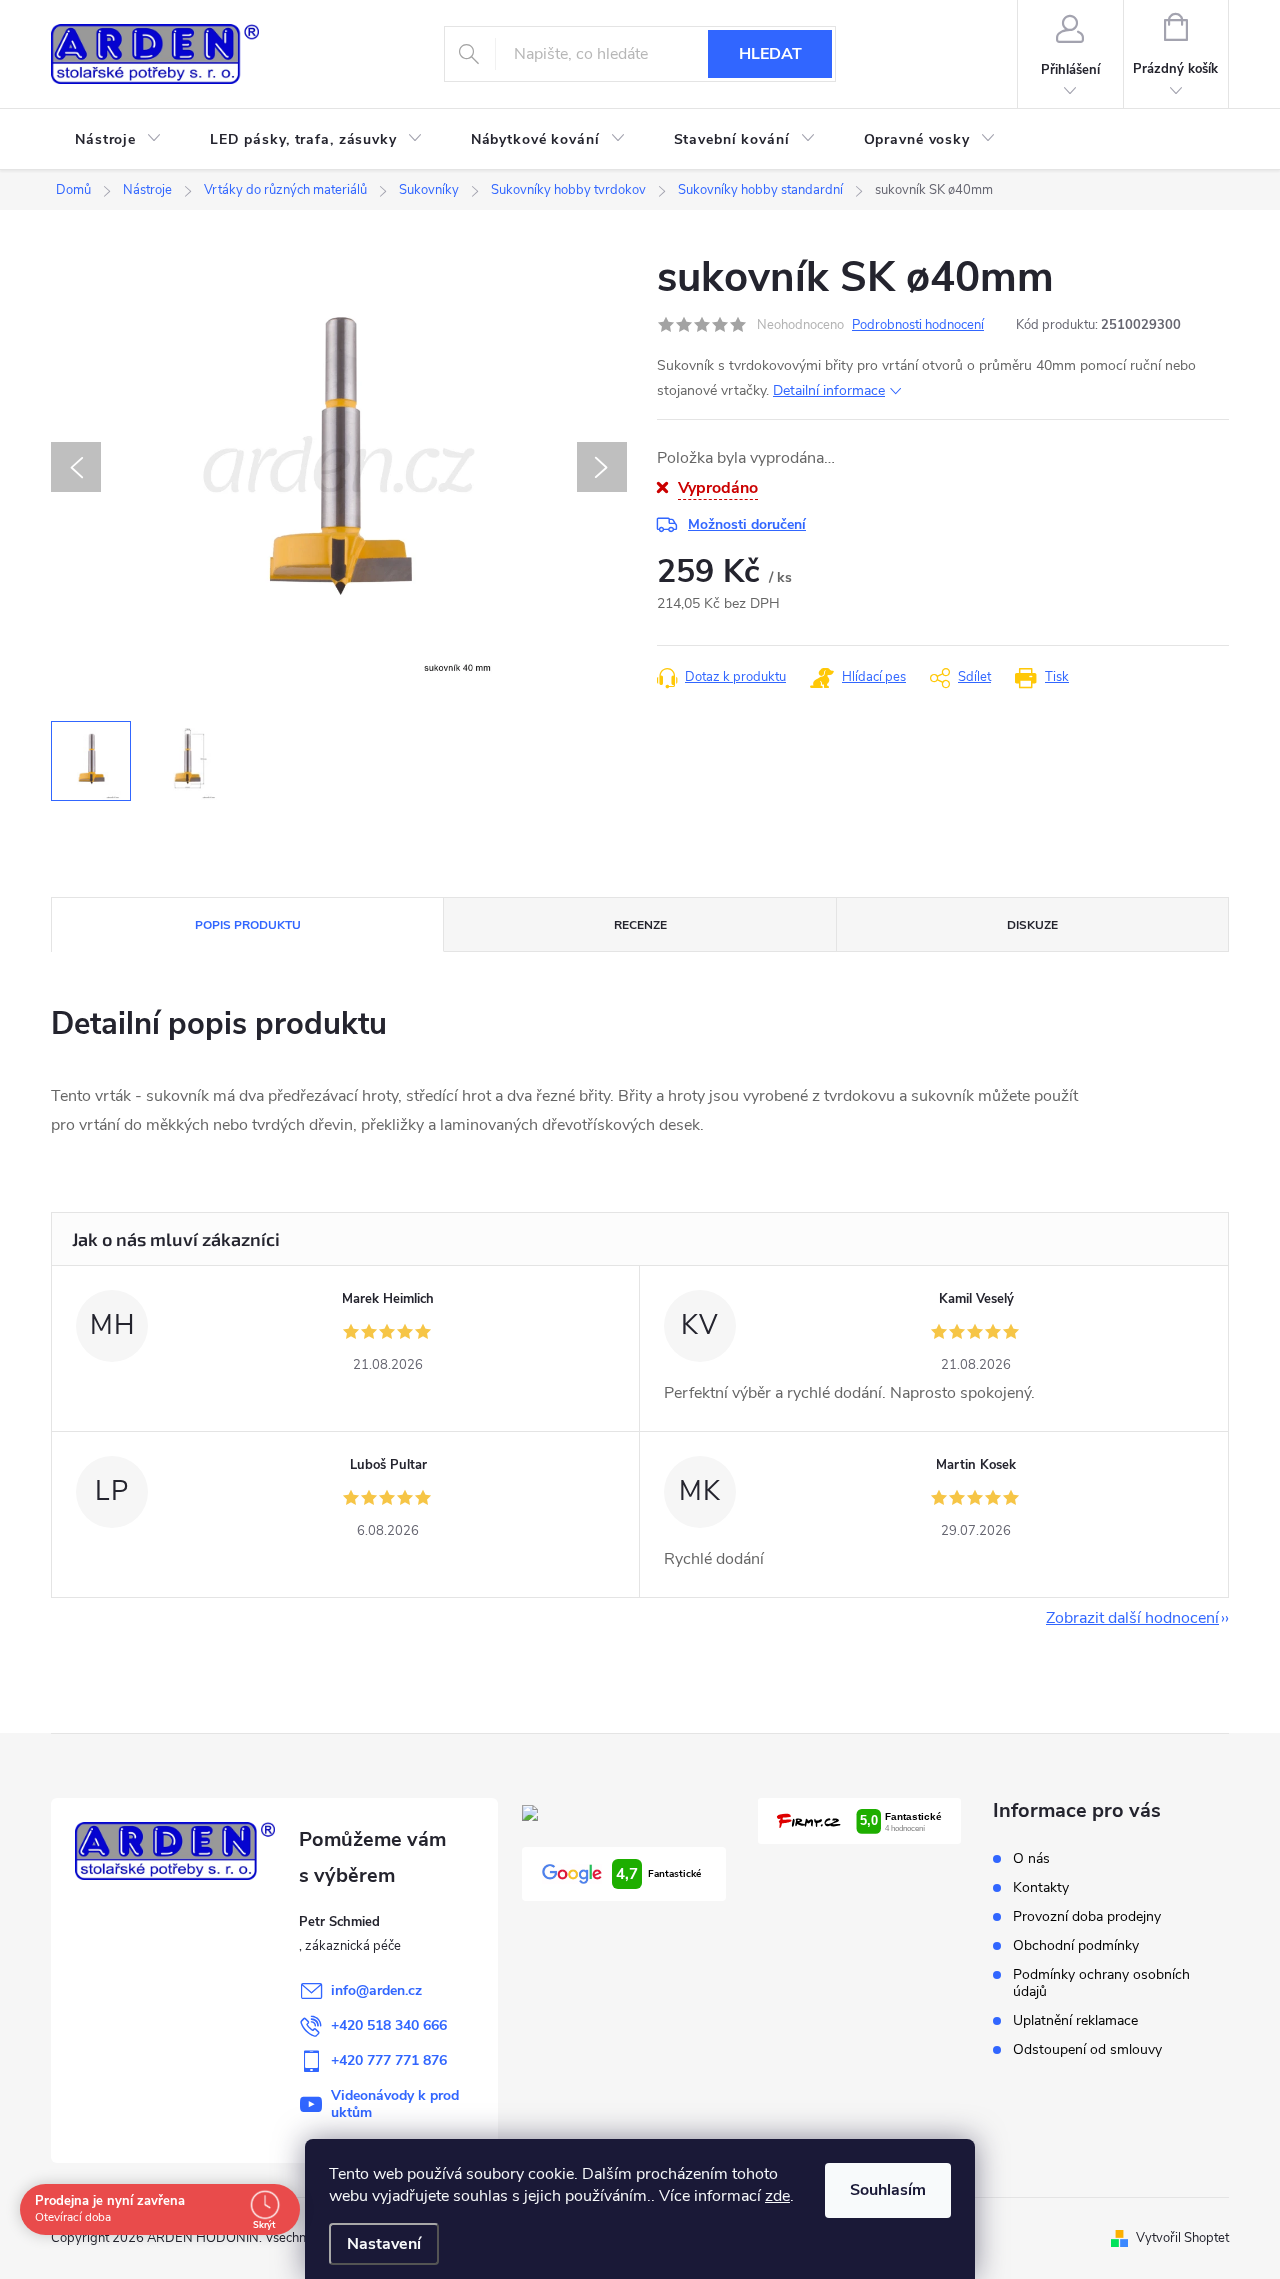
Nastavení (384, 2244)
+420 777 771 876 (389, 2060)
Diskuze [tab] (1032, 925)
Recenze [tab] (640, 925)
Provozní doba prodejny (1087, 1916)
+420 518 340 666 (389, 2025)
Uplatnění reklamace (1075, 2020)
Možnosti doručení (747, 524)
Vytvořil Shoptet (1182, 2238)
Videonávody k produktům (395, 2104)
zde (777, 2196)
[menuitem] (118, 140)
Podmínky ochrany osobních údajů (1101, 1983)
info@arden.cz (376, 1990)
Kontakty (1041, 1887)
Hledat (770, 54)
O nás (1031, 1858)
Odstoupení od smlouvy (1087, 2049)
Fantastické (658, 1874)
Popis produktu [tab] (248, 925)
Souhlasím (888, 2190)
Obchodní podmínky (1076, 1945)
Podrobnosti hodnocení (918, 325)
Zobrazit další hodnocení (1132, 1618)
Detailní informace (829, 390)
